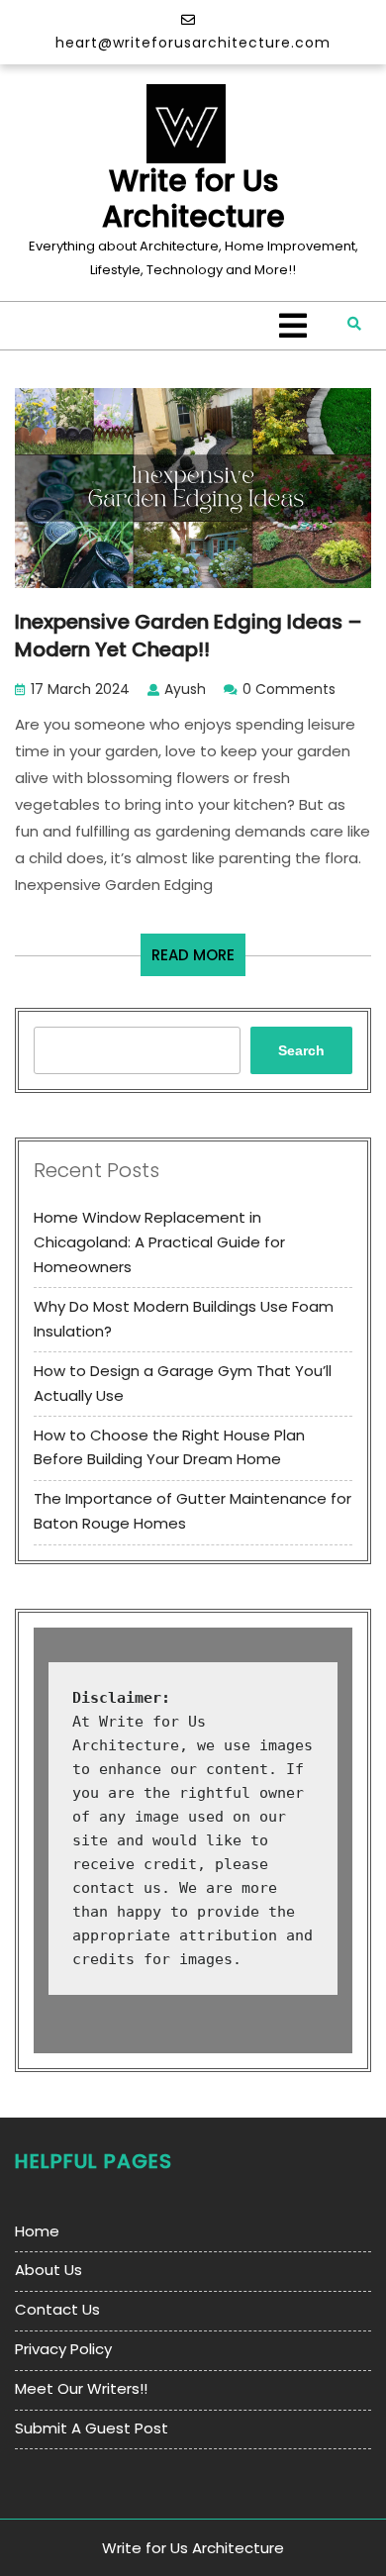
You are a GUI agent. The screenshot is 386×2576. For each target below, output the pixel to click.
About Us (48, 2270)
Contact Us (57, 2309)
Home (37, 2231)
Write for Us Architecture (193, 198)
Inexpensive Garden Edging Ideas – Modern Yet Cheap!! (189, 636)
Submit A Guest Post (92, 2428)
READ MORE (198, 960)
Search (301, 1050)
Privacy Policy (63, 2349)
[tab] (293, 326)
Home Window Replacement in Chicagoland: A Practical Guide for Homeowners (159, 1242)
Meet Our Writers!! (81, 2388)
